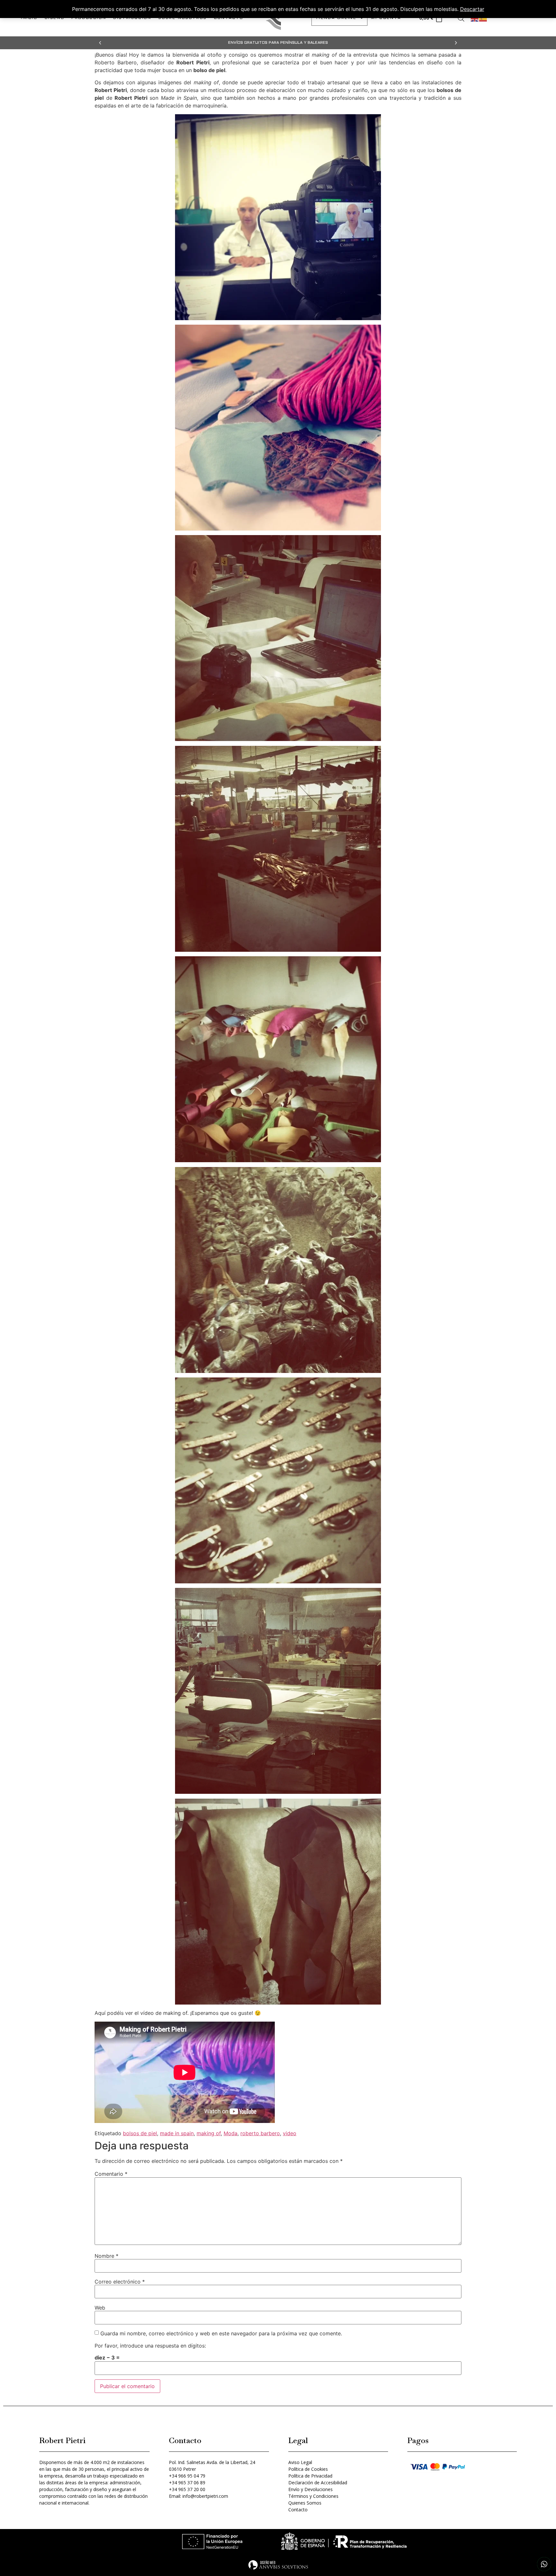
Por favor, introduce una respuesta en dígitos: (150, 2346)
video (290, 2133)
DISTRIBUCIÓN (132, 18)
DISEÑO (55, 18)
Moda (231, 2133)
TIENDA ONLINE (336, 18)
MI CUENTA (386, 18)
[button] (100, 43)
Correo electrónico (120, 2282)
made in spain (177, 2133)
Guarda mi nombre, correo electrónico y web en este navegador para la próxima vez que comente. (221, 2333)
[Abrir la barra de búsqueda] (461, 18)
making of (209, 2133)
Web (100, 2308)
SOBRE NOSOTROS (182, 18)
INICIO (29, 18)
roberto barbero (260, 2133)
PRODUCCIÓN (89, 18)
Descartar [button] (472, 9)
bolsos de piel (140, 2133)
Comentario (111, 2174)
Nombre (107, 2256)
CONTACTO (229, 18)
